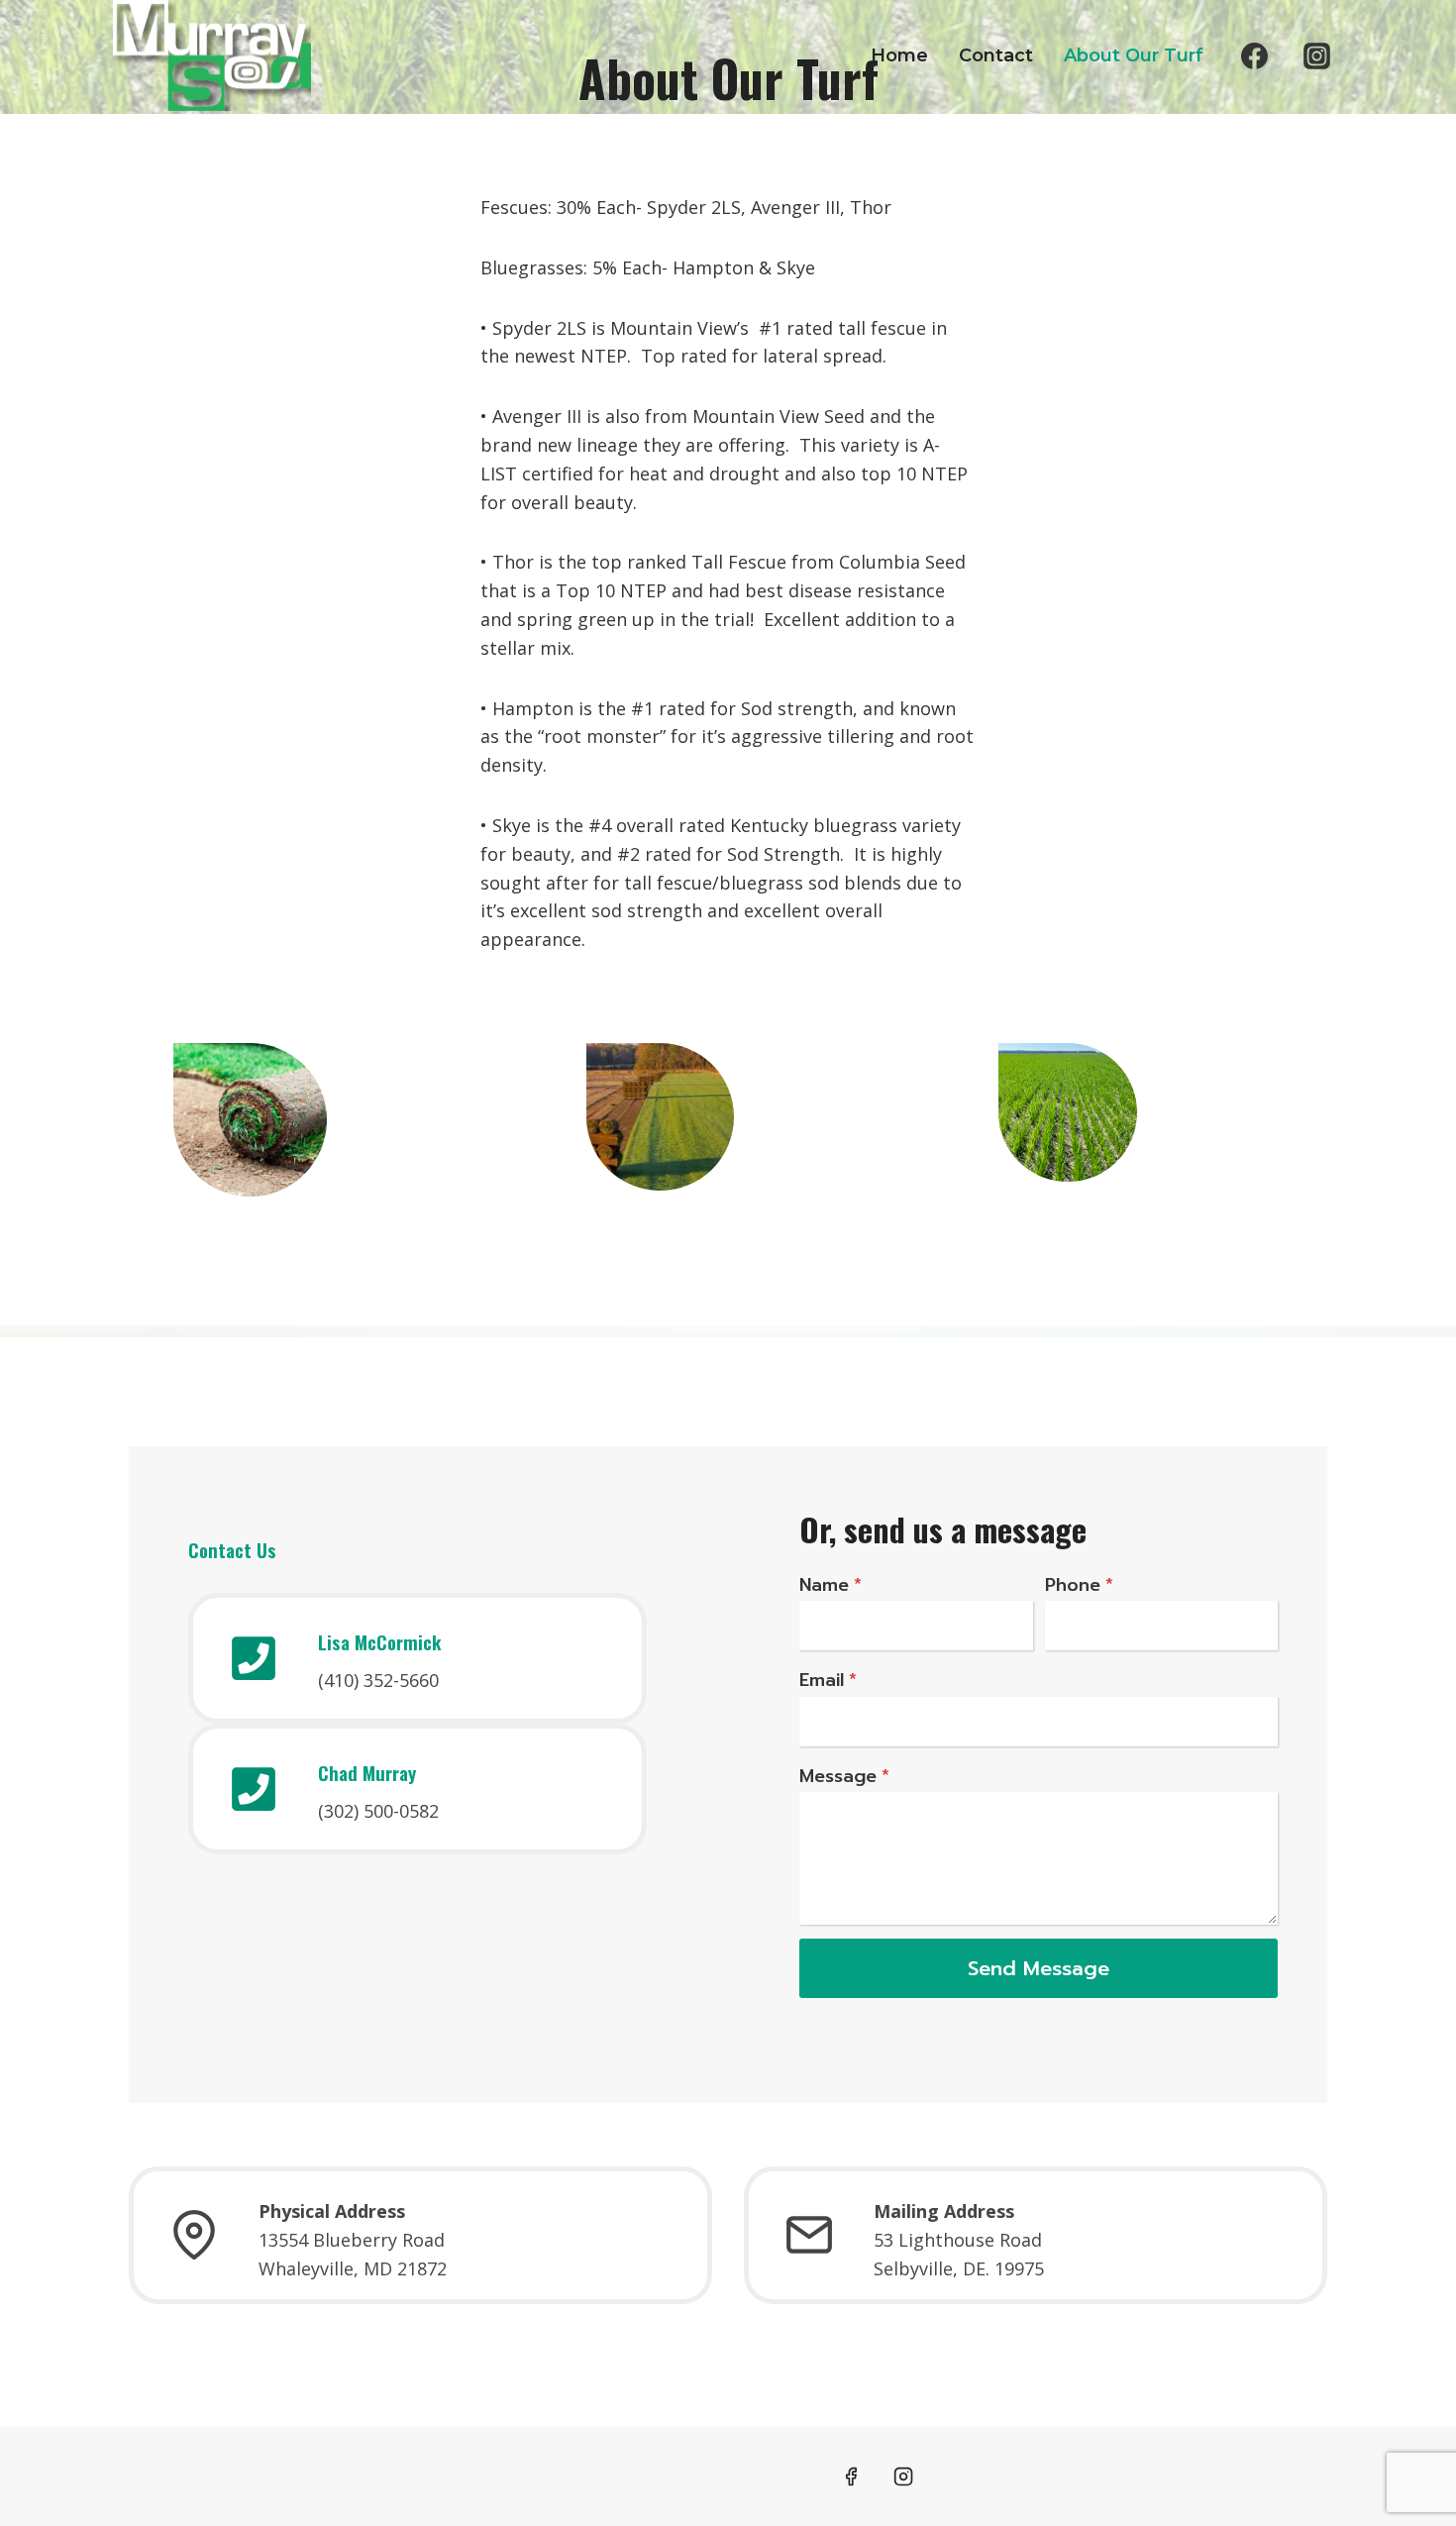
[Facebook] (1255, 55)
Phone (1079, 1585)
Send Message (1039, 1968)
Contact (996, 55)
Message (844, 1776)
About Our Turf (1134, 55)
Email (828, 1680)
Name (831, 1585)
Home (899, 55)
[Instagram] (1316, 55)
